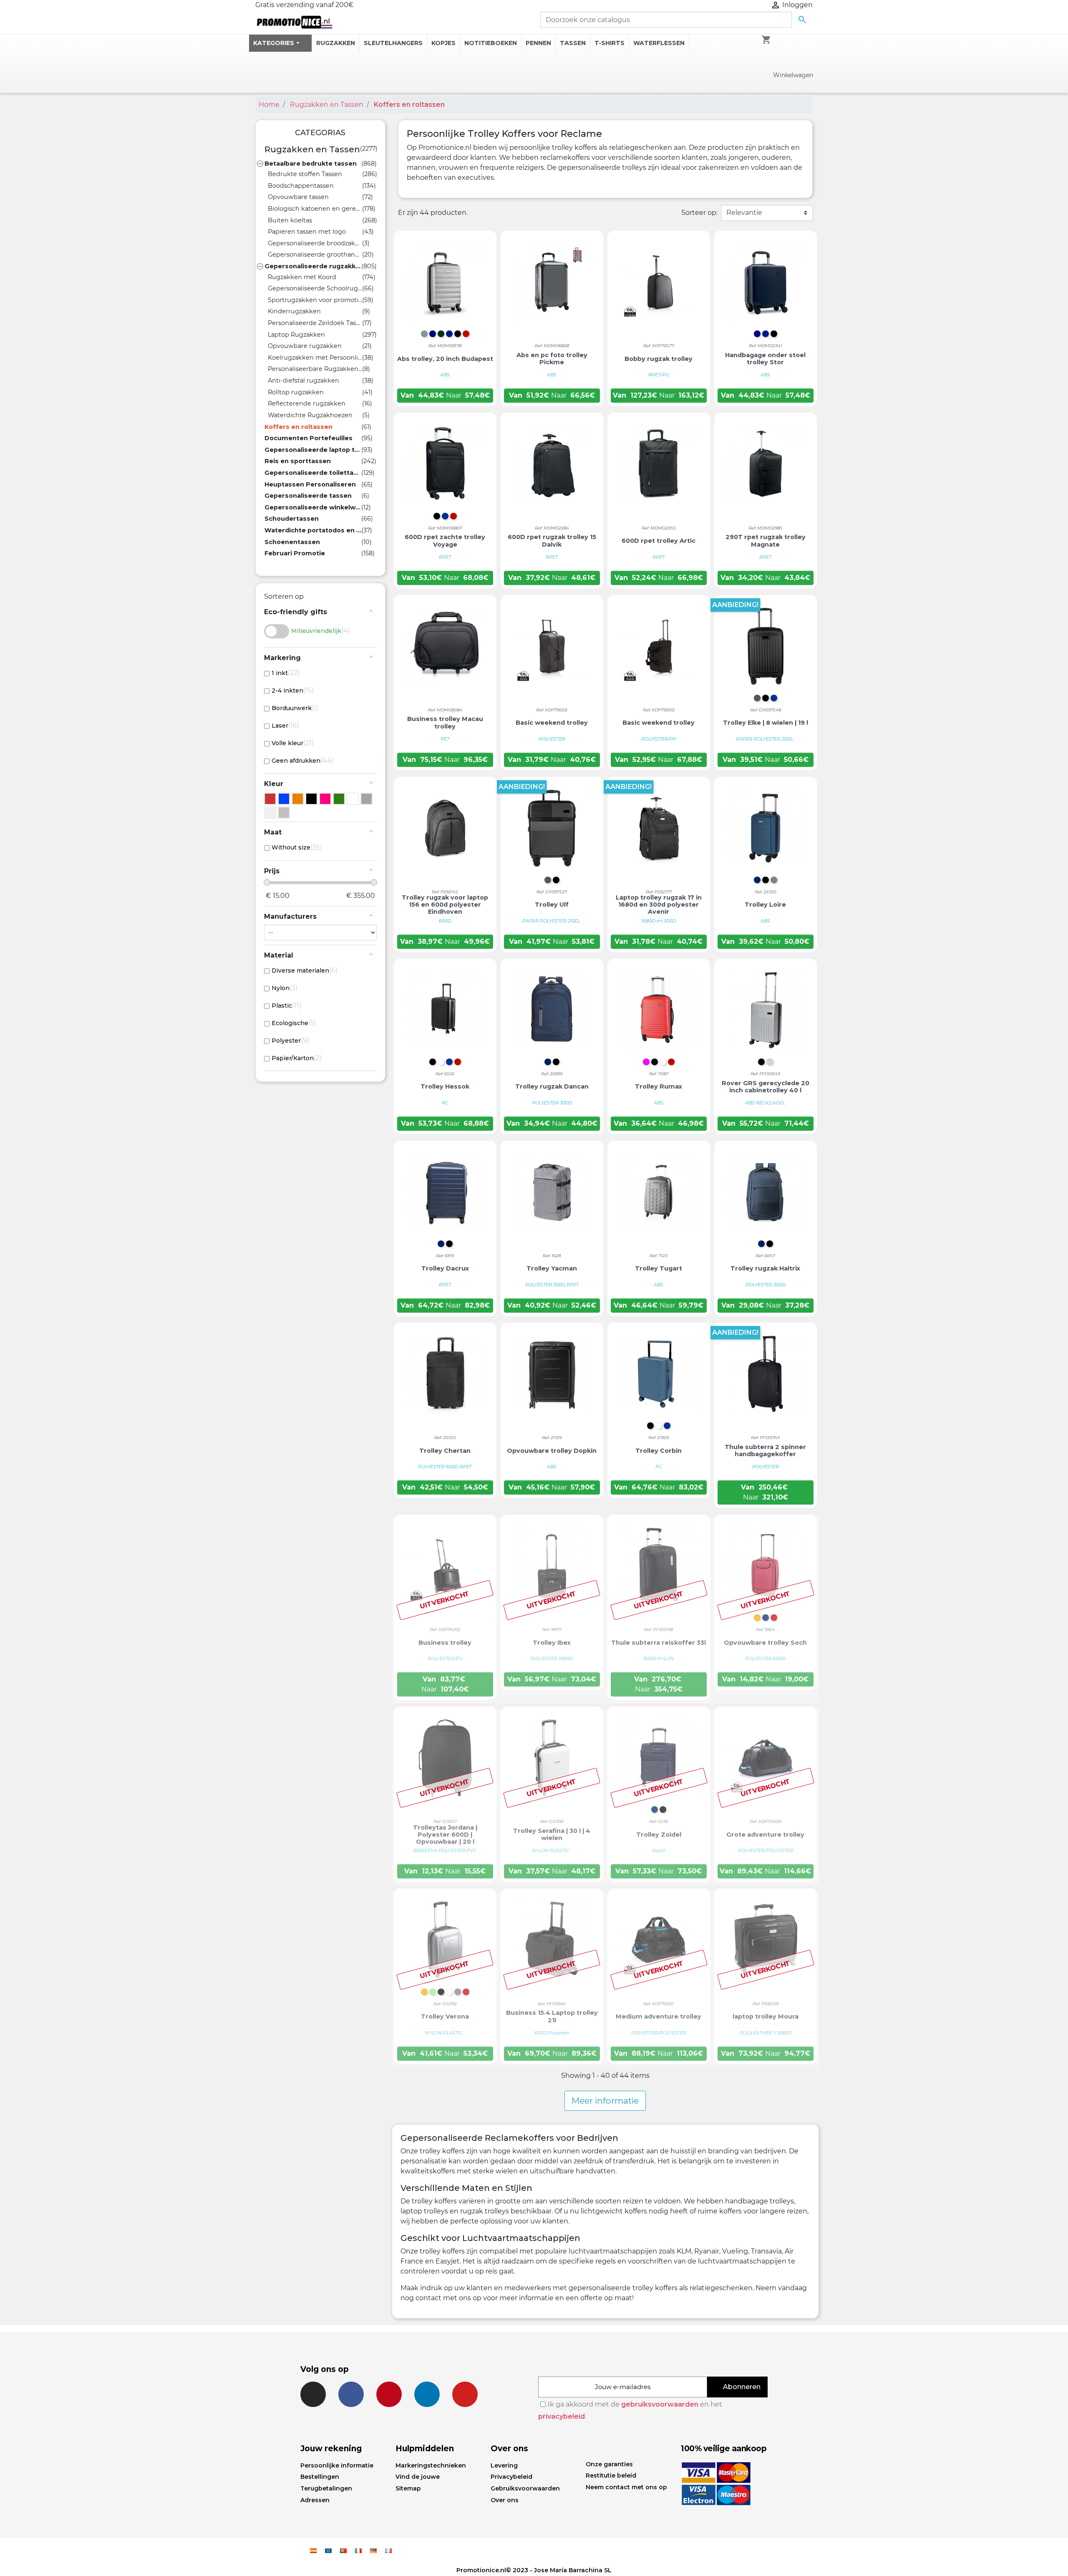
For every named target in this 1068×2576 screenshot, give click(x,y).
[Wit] (353, 799)
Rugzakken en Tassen (312, 149)
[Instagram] (313, 2394)
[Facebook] (351, 2394)
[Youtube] (465, 2394)
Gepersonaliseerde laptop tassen (313, 450)
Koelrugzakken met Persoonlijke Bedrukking (315, 358)
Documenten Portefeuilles (309, 438)
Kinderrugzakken (294, 311)
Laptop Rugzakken (296, 335)
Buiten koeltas (290, 220)
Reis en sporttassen (298, 461)
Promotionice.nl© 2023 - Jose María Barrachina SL (534, 2570)
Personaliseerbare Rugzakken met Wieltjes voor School (315, 369)
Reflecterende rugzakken (307, 403)
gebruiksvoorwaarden (660, 2404)
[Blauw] (284, 799)
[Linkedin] (427, 2394)
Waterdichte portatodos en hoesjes (313, 530)
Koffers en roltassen (298, 427)
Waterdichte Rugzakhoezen (310, 415)
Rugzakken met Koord (302, 277)
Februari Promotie (295, 553)
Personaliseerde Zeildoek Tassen (315, 323)
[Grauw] (366, 799)
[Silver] (284, 813)
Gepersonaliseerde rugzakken (313, 266)
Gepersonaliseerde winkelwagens (313, 507)
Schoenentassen (292, 542)
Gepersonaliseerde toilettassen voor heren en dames (313, 473)
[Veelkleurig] (270, 813)
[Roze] (325, 799)
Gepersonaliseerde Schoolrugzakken (315, 288)
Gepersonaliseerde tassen (308, 496)
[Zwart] (311, 799)
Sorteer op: (699, 213)
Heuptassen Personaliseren (310, 484)
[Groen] (339, 799)
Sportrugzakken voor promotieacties (315, 300)
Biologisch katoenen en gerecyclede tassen (315, 209)
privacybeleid (562, 2416)
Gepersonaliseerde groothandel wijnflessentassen (315, 255)
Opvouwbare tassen (298, 197)
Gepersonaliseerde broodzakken (315, 243)
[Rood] (270, 799)
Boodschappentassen (301, 186)
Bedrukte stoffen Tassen (305, 174)
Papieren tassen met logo (307, 232)
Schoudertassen (292, 519)
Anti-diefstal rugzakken (304, 381)
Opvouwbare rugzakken (305, 346)
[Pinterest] (389, 2394)
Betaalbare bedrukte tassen (311, 164)
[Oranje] (298, 799)
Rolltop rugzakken (296, 392)
